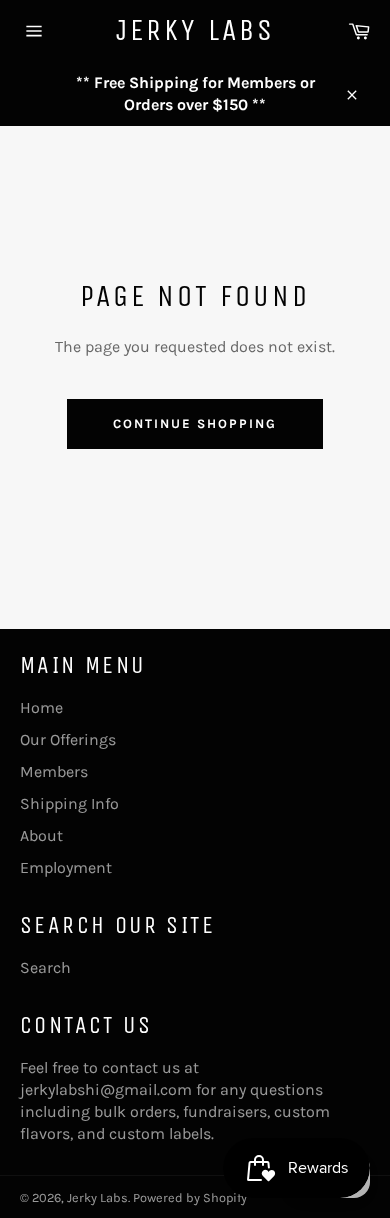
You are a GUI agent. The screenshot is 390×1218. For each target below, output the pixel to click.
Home (41, 707)
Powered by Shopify (190, 1197)
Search (45, 967)
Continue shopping (194, 423)
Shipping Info (69, 803)
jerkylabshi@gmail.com (106, 1089)
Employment (66, 867)
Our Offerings (68, 739)
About (41, 835)
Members (54, 771)
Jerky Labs (195, 30)
